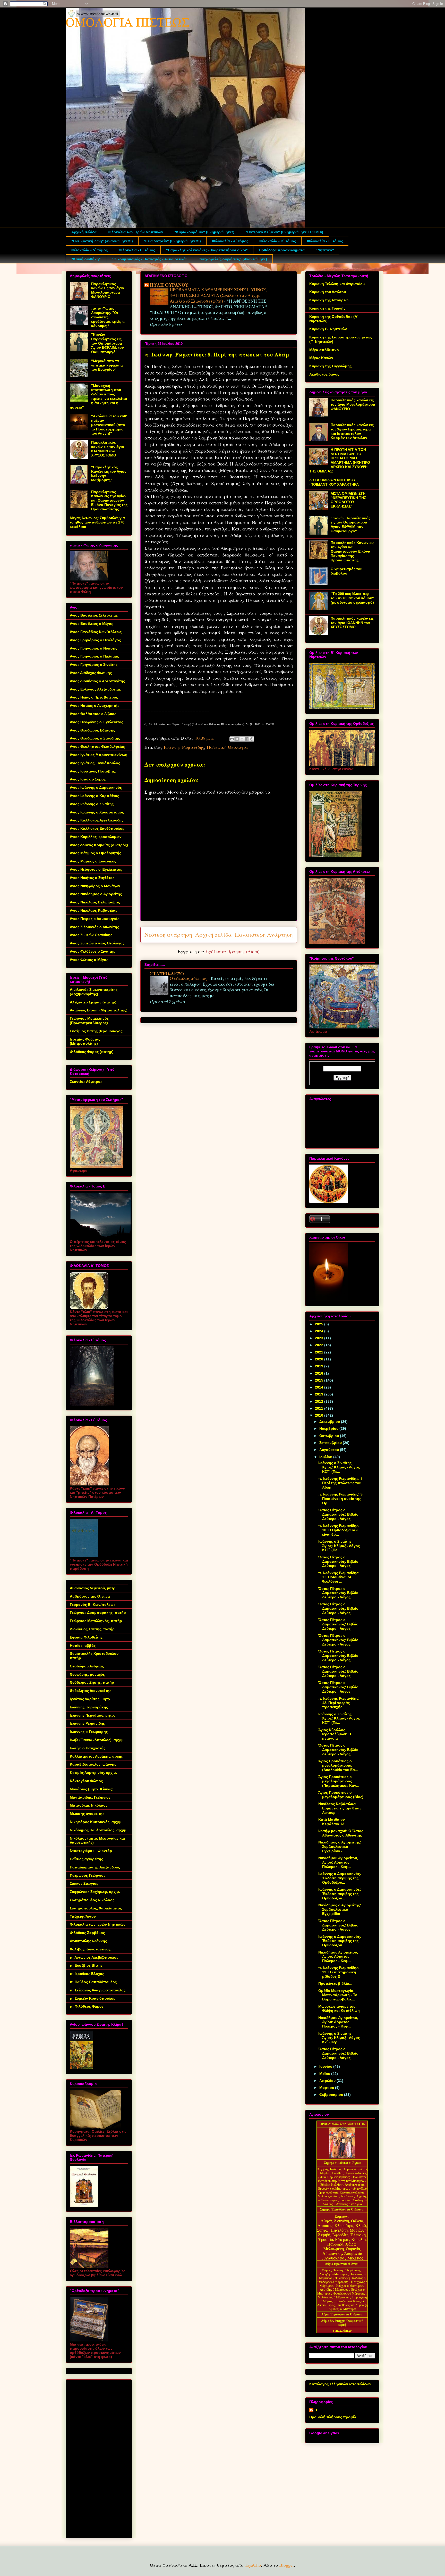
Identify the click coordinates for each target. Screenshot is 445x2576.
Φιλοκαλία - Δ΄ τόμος (89, 250)
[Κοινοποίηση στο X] (242, 739)
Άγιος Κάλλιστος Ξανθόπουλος (97, 828)
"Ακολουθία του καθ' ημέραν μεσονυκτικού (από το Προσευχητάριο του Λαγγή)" (109, 425)
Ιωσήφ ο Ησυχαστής (88, 1748)
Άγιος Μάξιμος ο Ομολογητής (95, 853)
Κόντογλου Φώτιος (86, 1781)
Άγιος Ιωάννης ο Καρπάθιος (94, 796)
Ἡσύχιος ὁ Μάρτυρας (350, 2286)
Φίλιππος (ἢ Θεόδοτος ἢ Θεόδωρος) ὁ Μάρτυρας (342, 2280)
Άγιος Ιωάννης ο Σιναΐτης (92, 804)
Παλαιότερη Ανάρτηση (264, 934)
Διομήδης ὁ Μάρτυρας (334, 2274)
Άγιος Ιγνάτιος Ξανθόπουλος (95, 763)
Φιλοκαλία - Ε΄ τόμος (137, 250)
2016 (320, 1373)
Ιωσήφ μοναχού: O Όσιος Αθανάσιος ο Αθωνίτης (341, 1833)
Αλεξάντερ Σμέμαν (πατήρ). (94, 1002)
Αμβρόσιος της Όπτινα (90, 1596)
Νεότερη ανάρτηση (168, 934)
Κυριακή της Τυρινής (327, 308)
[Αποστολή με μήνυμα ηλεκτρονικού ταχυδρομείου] (232, 739)
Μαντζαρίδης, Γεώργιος (90, 1797)
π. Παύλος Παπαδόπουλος (93, 1982)
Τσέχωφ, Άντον (83, 1916)
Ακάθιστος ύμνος (324, 374)
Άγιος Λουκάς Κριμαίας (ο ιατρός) (99, 845)
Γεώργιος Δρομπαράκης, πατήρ (98, 1613)
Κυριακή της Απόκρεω (329, 300)
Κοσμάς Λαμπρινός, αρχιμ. (93, 1773)
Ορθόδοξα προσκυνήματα (282, 250)
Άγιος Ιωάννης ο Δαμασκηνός (96, 787)
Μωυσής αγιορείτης (87, 1814)
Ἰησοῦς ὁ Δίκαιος (356, 2173)
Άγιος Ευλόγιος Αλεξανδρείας (95, 689)
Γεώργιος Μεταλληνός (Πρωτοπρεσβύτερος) (89, 1021)
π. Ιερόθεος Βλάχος (87, 1974)
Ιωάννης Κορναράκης (89, 1707)
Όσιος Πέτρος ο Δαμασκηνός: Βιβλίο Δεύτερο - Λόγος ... (338, 1514)
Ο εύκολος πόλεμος (189, 978)
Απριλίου (328, 2081)
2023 (320, 1338)
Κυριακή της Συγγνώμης (330, 366)
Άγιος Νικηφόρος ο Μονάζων (95, 886)
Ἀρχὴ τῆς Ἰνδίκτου (329, 2169)
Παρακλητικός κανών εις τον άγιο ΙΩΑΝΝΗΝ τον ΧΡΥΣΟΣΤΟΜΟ (108, 449)
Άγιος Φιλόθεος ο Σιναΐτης (92, 951)
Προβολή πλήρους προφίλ (333, 2417)
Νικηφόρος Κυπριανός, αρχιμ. (96, 1822)
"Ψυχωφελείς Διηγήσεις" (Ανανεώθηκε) (233, 259)
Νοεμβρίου (329, 1428)
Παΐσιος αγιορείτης (86, 1859)
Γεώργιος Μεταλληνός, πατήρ (96, 1621)
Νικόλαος (348, 2196)
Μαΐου (325, 2074)
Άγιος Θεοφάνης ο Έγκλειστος (96, 722)
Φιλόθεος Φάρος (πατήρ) (92, 1052)
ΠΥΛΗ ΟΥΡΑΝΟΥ (169, 285)
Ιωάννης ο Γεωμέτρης (89, 1732)
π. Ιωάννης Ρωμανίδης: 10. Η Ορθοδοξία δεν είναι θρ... (339, 1530)
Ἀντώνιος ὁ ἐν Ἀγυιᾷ (349, 2204)
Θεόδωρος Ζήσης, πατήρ (92, 1682)
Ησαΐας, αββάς (83, 1646)
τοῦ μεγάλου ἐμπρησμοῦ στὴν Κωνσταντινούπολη (343, 2191)
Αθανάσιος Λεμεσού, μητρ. (93, 1588)
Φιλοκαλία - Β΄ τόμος (278, 241)
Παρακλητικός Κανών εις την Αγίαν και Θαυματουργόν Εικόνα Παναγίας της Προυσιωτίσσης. (109, 500)
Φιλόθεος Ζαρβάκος (87, 1933)
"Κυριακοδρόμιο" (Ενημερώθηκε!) (204, 232)
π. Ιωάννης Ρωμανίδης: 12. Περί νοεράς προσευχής (339, 1703)
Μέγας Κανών (321, 358)
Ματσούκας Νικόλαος (89, 1805)
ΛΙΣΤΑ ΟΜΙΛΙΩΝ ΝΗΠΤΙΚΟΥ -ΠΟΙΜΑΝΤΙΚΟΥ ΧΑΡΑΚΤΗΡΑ (334, 482)
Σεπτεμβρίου (331, 1443)
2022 (320, 1345)
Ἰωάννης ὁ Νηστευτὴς (347, 2270)
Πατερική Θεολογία (227, 747)
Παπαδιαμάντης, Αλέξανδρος (95, 1867)
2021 (320, 1352)
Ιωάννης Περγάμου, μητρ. (92, 1715)
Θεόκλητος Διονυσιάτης (91, 1691)
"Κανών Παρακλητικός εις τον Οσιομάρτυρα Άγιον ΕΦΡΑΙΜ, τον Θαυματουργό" (108, 343)
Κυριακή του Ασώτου (328, 292)
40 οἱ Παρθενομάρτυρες (336, 2177)
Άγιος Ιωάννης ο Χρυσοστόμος (97, 812)
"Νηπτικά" (325, 250)
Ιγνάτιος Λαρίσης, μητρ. (90, 1699)
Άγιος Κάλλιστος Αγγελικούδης (97, 820)
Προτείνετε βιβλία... (335, 1983)
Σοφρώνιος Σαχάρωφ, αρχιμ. (95, 1892)
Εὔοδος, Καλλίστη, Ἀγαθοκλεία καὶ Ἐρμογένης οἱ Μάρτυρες (341, 2187)
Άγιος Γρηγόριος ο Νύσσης (93, 648)
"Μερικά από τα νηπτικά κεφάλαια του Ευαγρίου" (107, 365)
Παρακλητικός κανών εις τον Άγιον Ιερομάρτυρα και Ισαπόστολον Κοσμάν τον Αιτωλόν (352, 431)
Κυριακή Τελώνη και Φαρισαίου (337, 284)
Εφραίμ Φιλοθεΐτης (86, 1637)
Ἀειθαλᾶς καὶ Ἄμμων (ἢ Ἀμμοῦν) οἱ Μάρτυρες (348, 2307)
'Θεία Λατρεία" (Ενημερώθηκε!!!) (172, 241)
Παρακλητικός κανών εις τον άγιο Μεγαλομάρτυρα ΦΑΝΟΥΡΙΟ (108, 290)
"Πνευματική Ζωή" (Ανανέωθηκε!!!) (102, 241)
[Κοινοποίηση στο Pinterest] (252, 739)
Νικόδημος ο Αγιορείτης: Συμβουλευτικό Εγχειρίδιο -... (340, 1847)
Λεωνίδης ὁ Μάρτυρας (334, 2290)
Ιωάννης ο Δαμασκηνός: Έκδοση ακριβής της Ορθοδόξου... (340, 1878)
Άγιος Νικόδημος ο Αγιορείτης (96, 894)
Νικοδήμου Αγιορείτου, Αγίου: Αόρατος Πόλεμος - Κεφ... (338, 1862)
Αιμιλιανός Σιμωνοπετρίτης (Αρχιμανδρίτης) (94, 992)
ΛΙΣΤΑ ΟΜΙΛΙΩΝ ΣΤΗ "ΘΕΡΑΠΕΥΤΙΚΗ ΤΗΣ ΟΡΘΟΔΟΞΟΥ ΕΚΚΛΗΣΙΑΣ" (348, 500)
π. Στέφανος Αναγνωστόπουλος (98, 1990)
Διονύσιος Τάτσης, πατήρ (92, 1629)
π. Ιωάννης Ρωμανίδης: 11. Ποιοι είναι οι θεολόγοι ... (339, 1577)
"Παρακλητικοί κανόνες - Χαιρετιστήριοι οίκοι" (207, 250)
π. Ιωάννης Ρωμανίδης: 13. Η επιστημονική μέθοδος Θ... (339, 1972)
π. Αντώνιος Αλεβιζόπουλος (94, 1957)
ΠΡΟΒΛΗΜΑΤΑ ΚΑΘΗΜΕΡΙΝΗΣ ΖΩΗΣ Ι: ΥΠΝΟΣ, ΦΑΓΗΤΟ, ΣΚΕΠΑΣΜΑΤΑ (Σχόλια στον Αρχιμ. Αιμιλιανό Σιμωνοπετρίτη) (218, 295)
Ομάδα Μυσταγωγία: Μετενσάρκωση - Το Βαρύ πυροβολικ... (338, 1995)
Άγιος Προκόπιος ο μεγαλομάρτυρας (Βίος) (341, 1795)
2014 (320, 1387)
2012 (320, 1401)
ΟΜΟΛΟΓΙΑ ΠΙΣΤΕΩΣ (128, 22)
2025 (320, 1324)
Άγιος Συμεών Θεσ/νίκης (91, 935)
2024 (320, 1331)
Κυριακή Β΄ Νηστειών (328, 329)
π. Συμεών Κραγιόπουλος (92, 1998)
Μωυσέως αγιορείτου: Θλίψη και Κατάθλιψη (339, 2009)
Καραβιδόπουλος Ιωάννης (93, 1764)
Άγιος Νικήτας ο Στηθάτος (92, 878)
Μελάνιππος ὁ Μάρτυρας (334, 2297)
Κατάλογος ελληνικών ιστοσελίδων (340, 2384)
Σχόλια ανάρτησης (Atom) (233, 951)
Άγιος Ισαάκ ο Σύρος (88, 779)
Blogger (286, 2565)
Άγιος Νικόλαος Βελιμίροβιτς (95, 902)
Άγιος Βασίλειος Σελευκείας (94, 615)
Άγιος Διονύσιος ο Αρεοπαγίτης (97, 681)
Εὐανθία (338, 2173)
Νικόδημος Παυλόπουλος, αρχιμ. (99, 1830)
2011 (320, 1408)
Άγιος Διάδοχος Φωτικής (91, 673)
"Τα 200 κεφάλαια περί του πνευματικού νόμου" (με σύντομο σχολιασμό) (352, 598)
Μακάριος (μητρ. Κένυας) (92, 1789)
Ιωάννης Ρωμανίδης (184, 747)
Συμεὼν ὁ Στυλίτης (356, 2169)
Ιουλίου (326, 1457)
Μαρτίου (327, 2088)
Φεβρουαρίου (332, 2095)
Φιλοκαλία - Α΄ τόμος (230, 241)
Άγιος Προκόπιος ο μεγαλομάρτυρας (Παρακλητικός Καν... (339, 1781)
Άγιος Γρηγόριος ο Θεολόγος (95, 640)
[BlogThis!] (237, 739)
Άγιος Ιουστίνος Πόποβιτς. (93, 771)
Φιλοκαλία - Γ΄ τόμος (325, 241)
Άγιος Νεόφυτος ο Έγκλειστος (96, 869)
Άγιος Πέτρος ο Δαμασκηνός (95, 919)
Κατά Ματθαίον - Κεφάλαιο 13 (333, 1822)
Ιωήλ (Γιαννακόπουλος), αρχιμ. (97, 1740)
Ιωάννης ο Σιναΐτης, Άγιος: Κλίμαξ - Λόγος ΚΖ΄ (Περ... (339, 2038)
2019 (320, 1366)
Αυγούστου (330, 1450)
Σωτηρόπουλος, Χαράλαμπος (96, 1908)
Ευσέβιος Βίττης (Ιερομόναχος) (97, 1031)
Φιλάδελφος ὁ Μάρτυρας (350, 2294)
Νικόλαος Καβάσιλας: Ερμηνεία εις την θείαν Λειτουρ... (340, 1808)
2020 (320, 1359)
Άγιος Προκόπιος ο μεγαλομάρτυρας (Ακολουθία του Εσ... (338, 1765)
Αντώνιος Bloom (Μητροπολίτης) (99, 1010)
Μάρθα (325, 2173)
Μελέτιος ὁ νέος (328, 2196)
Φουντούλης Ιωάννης (88, 1941)
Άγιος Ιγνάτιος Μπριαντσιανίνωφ (99, 755)
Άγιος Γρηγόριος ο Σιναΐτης (94, 664)
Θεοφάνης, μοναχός (87, 1674)
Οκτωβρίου (330, 1436)
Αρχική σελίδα (84, 232)
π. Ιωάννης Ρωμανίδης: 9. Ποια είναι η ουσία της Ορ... (341, 1499)
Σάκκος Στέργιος (84, 1883)
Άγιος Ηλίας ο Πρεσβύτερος (94, 697)
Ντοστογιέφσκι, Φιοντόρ (91, 1851)
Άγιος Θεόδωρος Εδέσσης (92, 730)
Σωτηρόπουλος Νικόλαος (92, 1900)
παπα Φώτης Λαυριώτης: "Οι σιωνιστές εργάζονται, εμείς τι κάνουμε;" (108, 317)
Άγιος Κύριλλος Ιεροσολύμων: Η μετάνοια (335, 1734)
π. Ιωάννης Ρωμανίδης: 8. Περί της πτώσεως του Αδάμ (341, 1483)
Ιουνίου (326, 2066)
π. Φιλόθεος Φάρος (87, 2006)
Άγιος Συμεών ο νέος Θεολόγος (97, 943)
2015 (320, 1380)
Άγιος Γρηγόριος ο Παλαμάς (94, 656)
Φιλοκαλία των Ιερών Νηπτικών (135, 232)
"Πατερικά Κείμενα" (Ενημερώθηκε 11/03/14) (284, 232)
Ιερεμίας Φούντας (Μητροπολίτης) (85, 1041)
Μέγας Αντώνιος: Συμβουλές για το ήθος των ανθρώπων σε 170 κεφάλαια (97, 522)
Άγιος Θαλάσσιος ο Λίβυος (93, 714)
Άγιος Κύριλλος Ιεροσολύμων (96, 837)
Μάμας (326, 2270)
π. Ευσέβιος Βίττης (86, 1965)
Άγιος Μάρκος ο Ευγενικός (93, 861)
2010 (320, 1415)
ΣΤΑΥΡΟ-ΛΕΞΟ (167, 974)
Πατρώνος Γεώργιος (88, 1875)
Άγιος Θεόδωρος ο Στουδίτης (95, 738)
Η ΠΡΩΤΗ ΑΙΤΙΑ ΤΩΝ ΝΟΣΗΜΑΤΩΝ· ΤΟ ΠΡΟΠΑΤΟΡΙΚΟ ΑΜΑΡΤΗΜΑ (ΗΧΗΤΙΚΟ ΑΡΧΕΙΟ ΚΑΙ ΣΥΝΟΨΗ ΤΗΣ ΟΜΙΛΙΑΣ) (340, 460)
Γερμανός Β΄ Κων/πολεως (93, 1605)
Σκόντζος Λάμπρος (86, 1082)
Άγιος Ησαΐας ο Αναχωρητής (95, 705)
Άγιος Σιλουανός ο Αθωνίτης (94, 927)
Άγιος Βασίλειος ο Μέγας (91, 624)
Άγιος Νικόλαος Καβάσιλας (93, 910)
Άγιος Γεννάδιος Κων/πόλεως (96, 632)
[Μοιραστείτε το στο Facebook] (247, 739)
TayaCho (253, 2565)
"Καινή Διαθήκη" (86, 259)
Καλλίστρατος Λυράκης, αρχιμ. (97, 1756)
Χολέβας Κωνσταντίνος (90, 1949)
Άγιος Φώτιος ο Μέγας (89, 960)
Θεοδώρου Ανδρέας (87, 1666)
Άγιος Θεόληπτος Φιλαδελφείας (97, 746)
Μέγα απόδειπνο (324, 350)
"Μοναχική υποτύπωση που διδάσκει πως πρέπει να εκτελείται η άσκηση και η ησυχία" (98, 396)
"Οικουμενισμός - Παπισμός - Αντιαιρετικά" (150, 259)
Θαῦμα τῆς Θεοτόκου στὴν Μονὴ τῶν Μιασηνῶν (342, 2179)
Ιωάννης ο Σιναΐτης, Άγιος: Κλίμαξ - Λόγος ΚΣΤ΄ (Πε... (339, 1467)
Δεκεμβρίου (330, 1422)
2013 (320, 1394)
